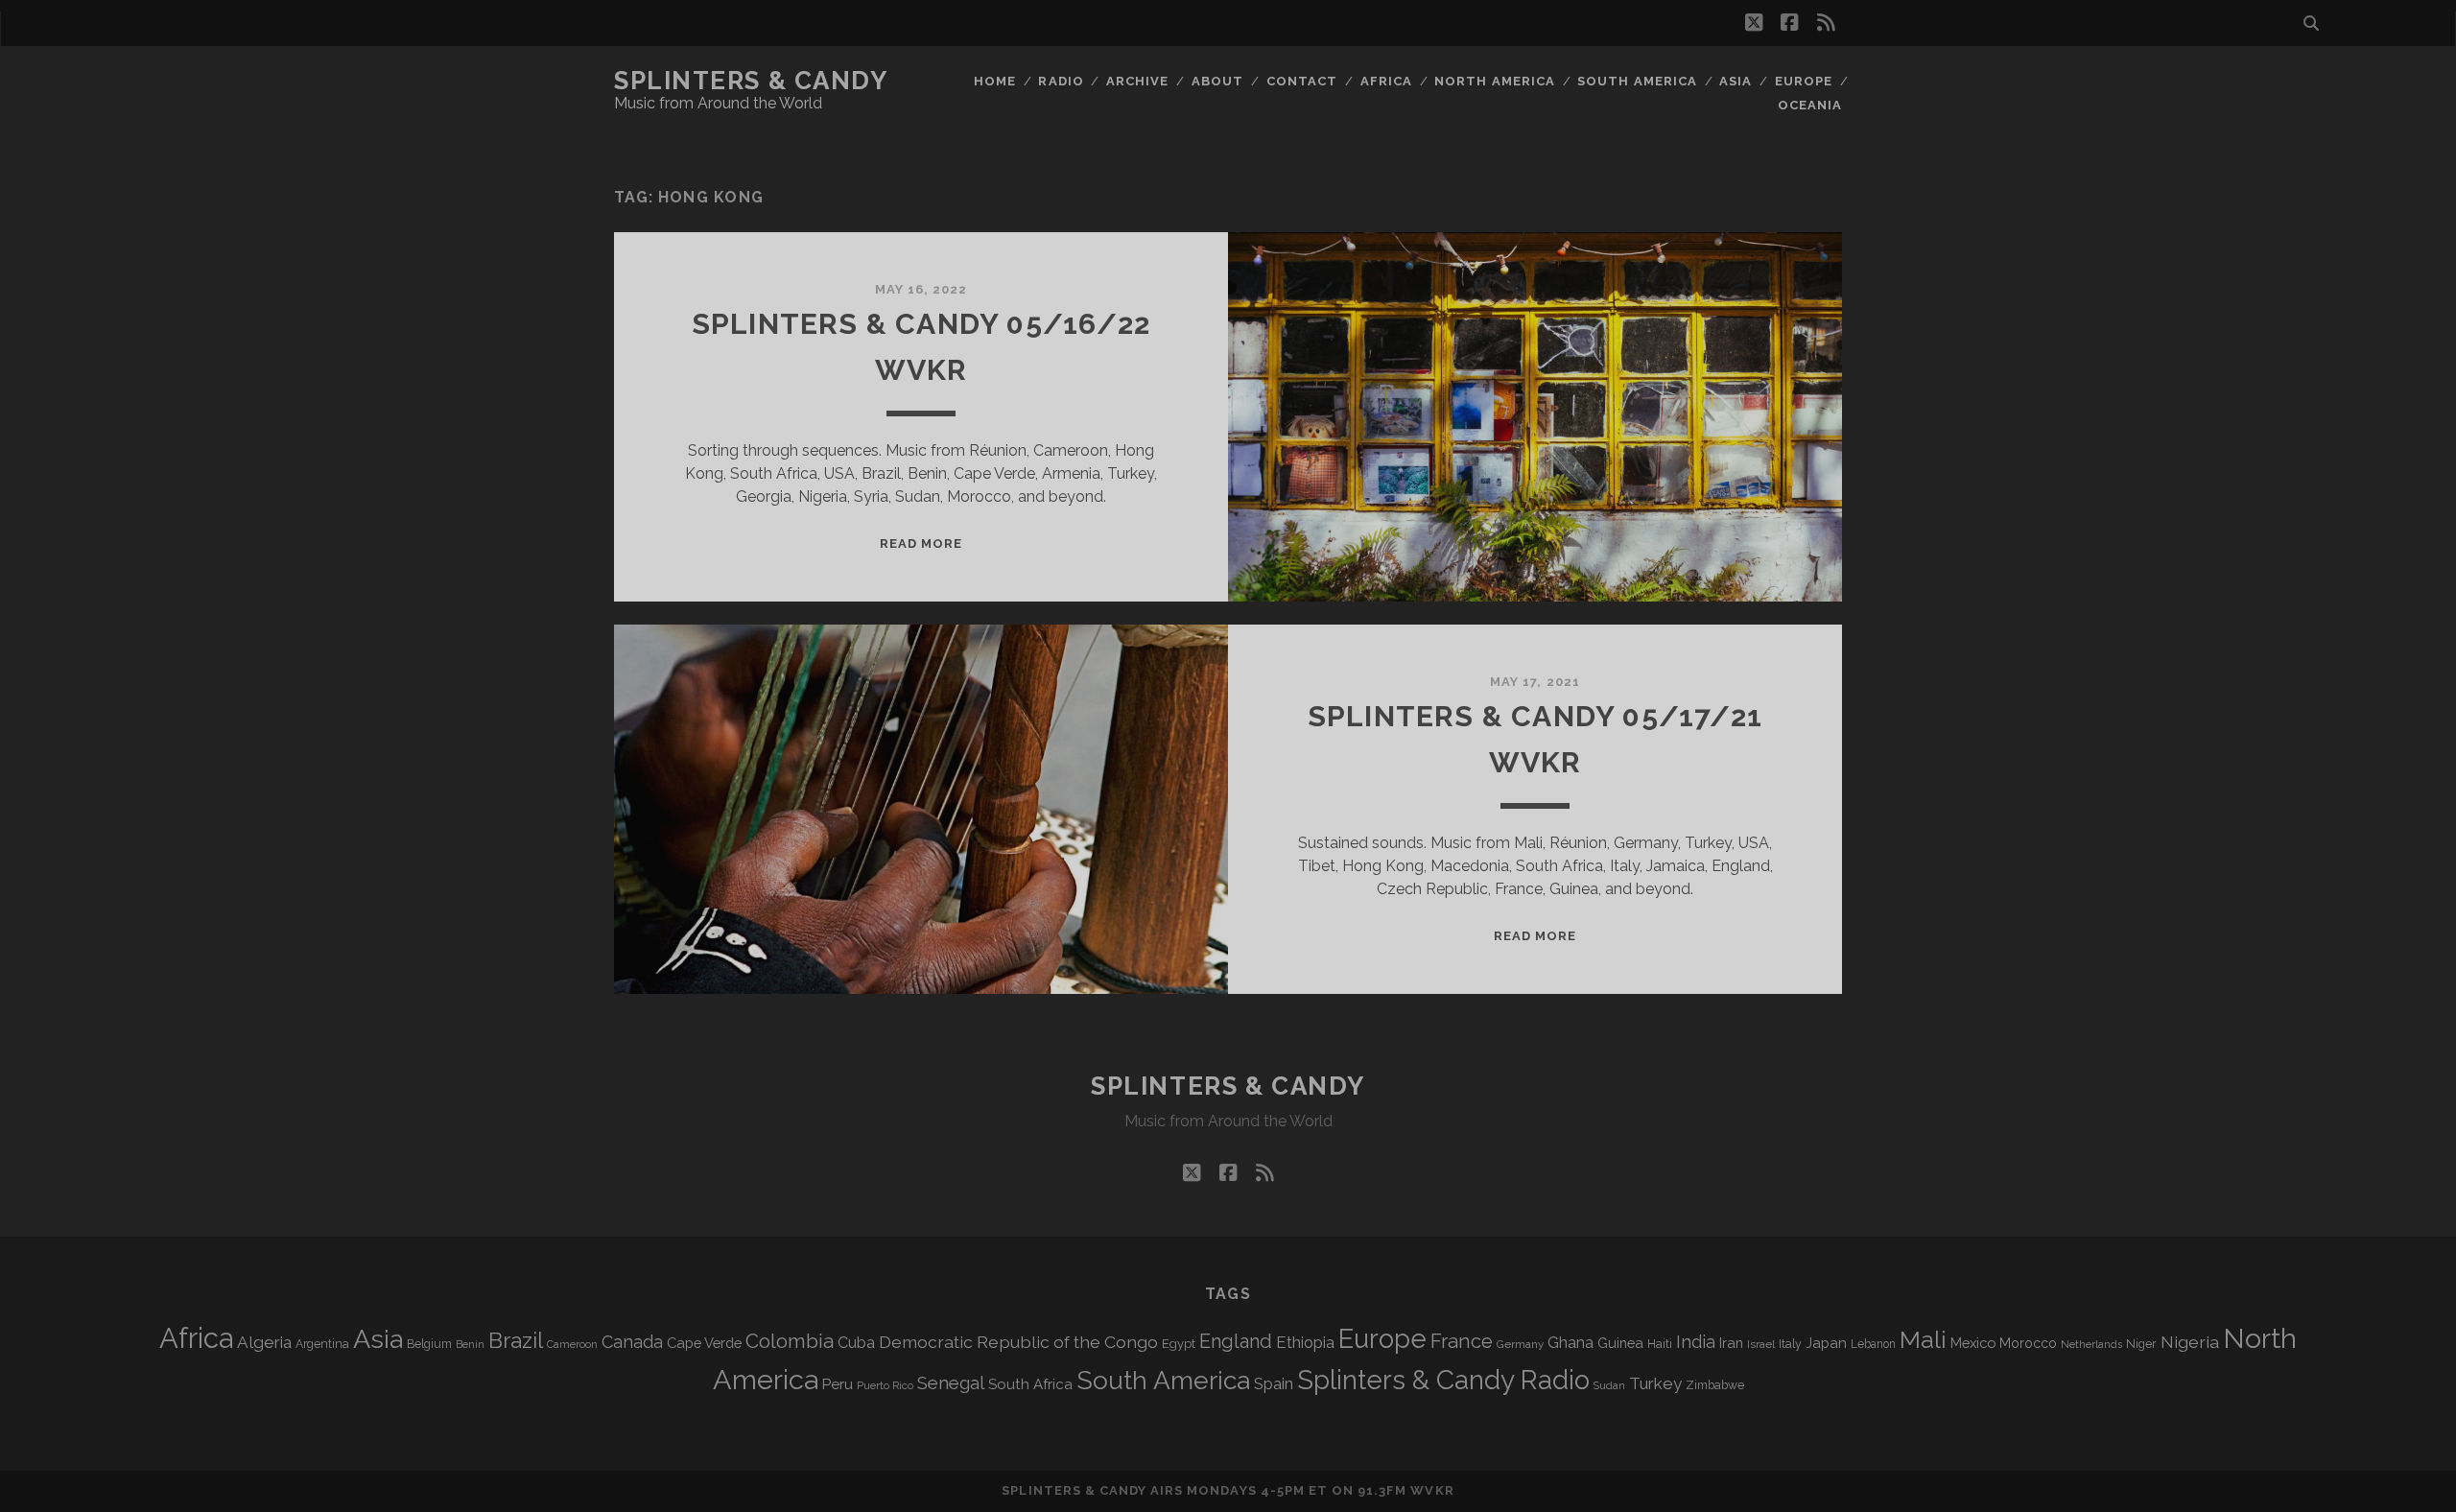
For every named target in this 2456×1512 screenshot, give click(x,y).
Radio (1061, 81)
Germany (1520, 1344)
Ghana (1570, 1343)
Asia (1736, 81)
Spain (1274, 1383)
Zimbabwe (1715, 1385)
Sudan (1609, 1386)
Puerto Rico (885, 1385)
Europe (1804, 81)
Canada (632, 1342)
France (1462, 1341)
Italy (1790, 1344)
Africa (1386, 81)
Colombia (790, 1341)
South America (1637, 81)
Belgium (429, 1344)
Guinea (1620, 1343)
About (1217, 81)
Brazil (516, 1340)
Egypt (1179, 1344)
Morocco (2028, 1343)
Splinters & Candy (751, 81)
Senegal (951, 1382)
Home (995, 81)
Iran (1731, 1343)
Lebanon (1873, 1344)
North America (1495, 81)
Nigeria (2190, 1342)
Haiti (1660, 1344)
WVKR (1432, 1490)
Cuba (856, 1343)
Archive (1137, 81)
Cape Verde (704, 1343)
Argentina (322, 1344)
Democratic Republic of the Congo (1018, 1342)
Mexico (1973, 1343)
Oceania (1810, 105)
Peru (838, 1384)
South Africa (1030, 1384)
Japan (1826, 1343)
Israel (1761, 1344)
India (1696, 1342)
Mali (1923, 1339)
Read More (921, 543)
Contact (1302, 81)
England (1236, 1341)
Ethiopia (1305, 1342)
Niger (2141, 1344)
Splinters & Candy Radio (1443, 1380)
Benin (470, 1344)
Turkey (1655, 1383)
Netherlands (2091, 1345)
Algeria (264, 1342)
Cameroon (572, 1345)
